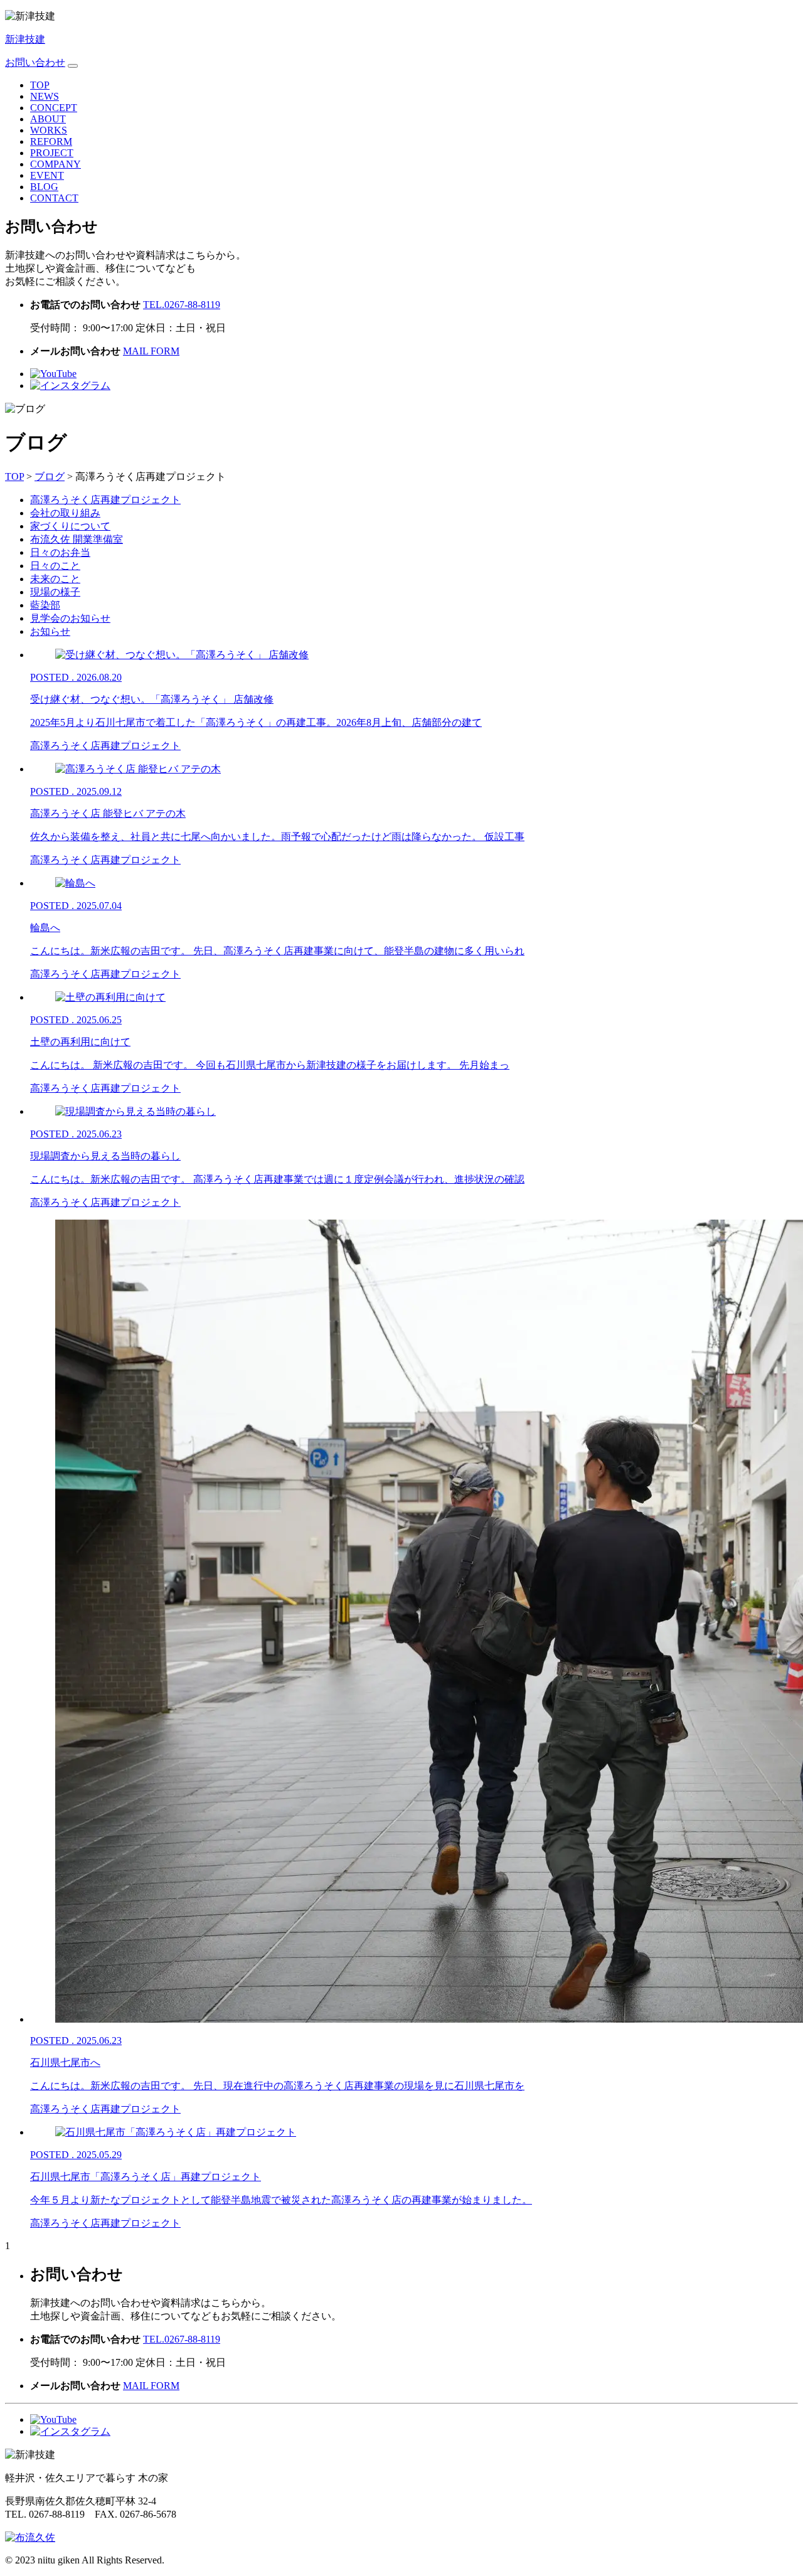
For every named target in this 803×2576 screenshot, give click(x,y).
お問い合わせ (35, 62)
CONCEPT (54, 108)
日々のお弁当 (60, 552)
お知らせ (50, 631)
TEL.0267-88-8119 (182, 305)
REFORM (51, 141)
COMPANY (56, 164)
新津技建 (25, 39)
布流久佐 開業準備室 (77, 539)
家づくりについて (70, 526)
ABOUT (48, 119)
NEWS (45, 96)
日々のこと (55, 566)
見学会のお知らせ (70, 618)
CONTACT (54, 198)
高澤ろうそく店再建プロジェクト (105, 500)
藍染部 (45, 605)
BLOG (44, 187)
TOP (40, 85)
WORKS (49, 130)
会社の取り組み (65, 513)
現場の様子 (55, 592)
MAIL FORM (151, 351)
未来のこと (55, 579)
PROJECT (52, 153)
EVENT (47, 175)
